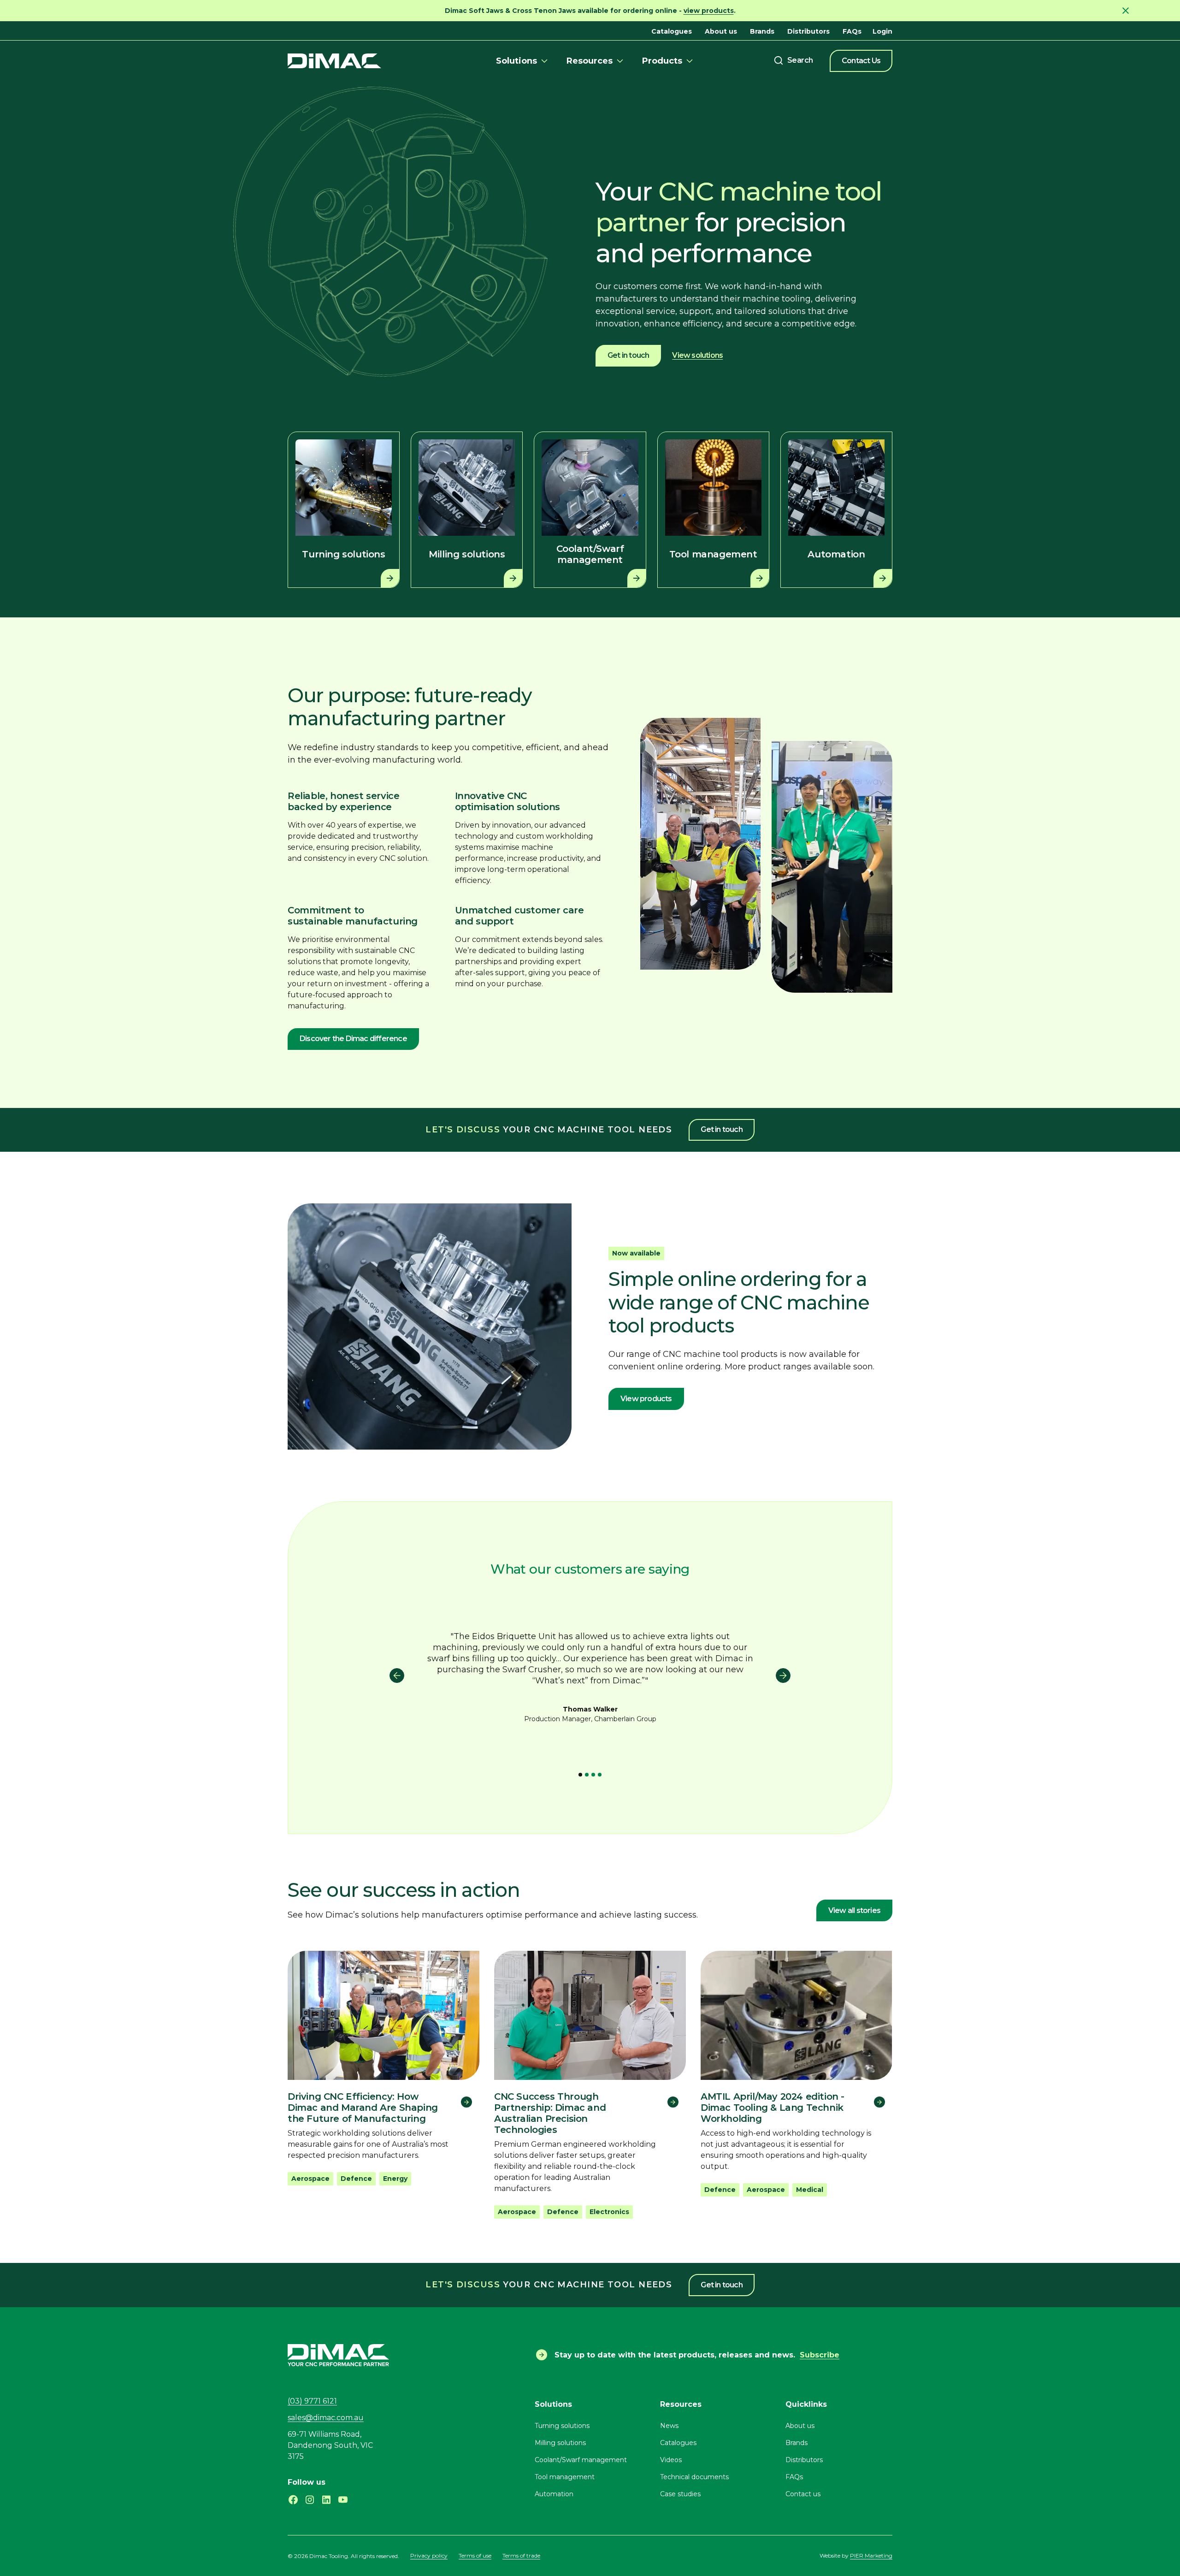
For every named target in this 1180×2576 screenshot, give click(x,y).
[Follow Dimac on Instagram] (310, 2500)
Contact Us (861, 61)
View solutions (697, 355)
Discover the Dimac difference (353, 1039)
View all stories (854, 1910)
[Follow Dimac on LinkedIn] (326, 2500)
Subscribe (820, 2355)
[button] (523, 61)
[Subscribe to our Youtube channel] (343, 2500)
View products (646, 1399)
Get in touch (628, 355)
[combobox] (793, 60)
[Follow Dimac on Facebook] (293, 2500)
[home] (334, 61)
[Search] (793, 60)
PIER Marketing (871, 2555)
